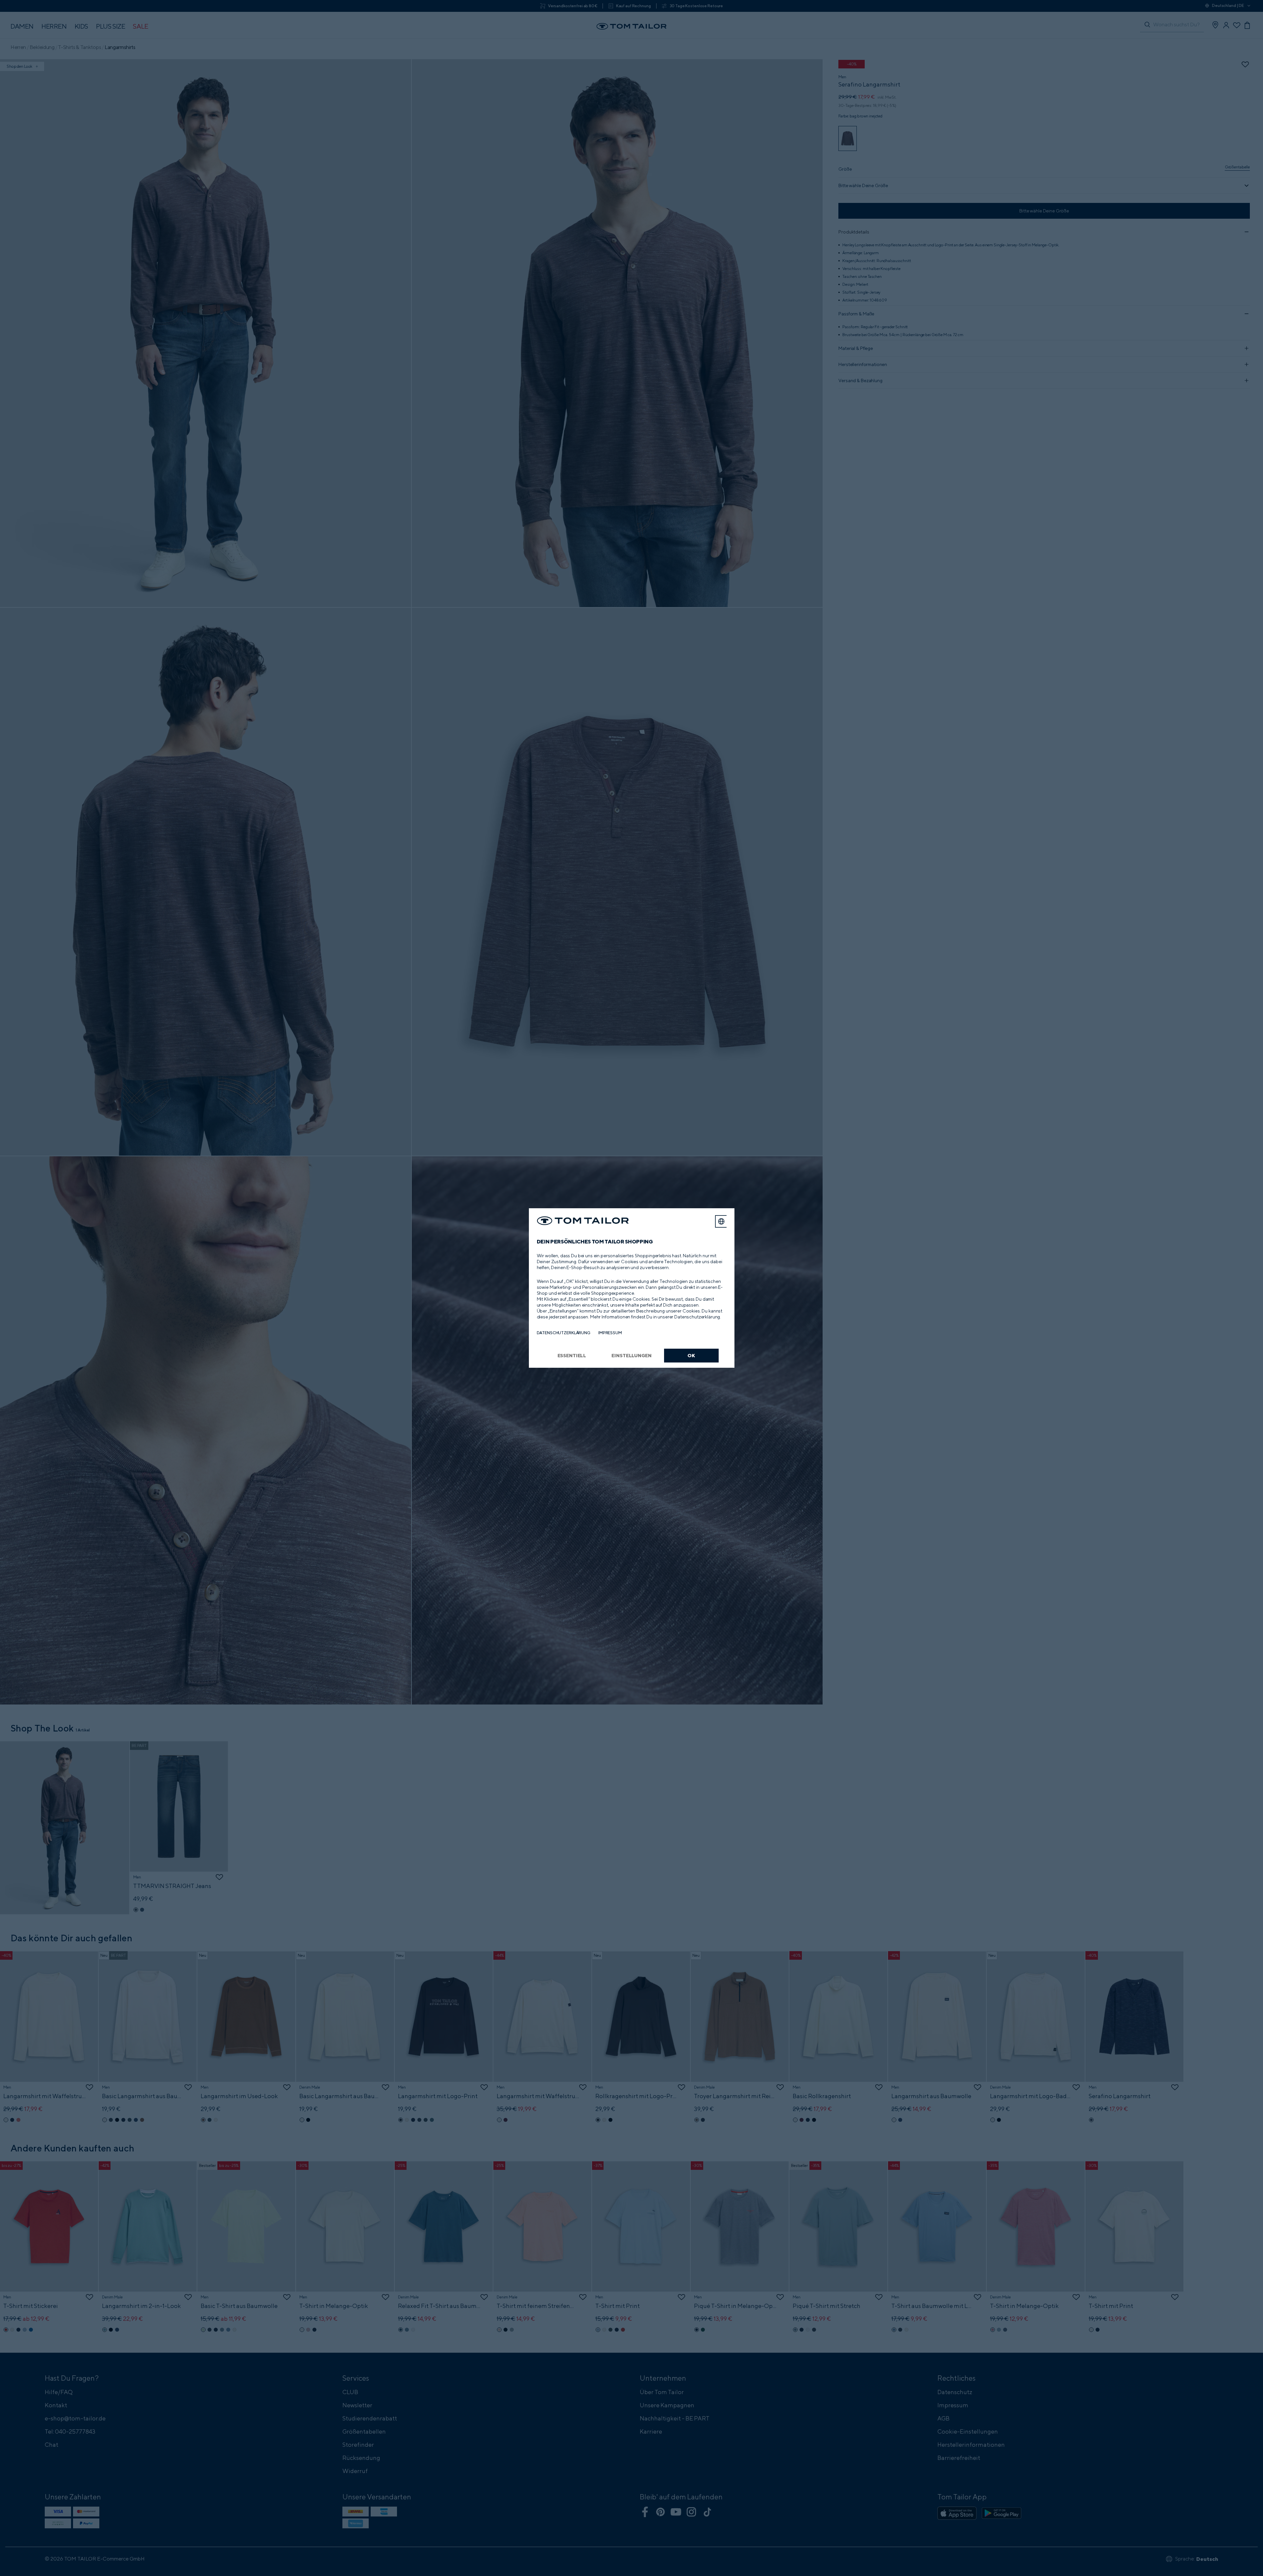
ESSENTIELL (572, 1355)
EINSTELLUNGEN (631, 1355)
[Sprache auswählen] (721, 1221)
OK (691, 1355)
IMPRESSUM (610, 1333)
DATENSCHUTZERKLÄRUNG (564, 1333)
